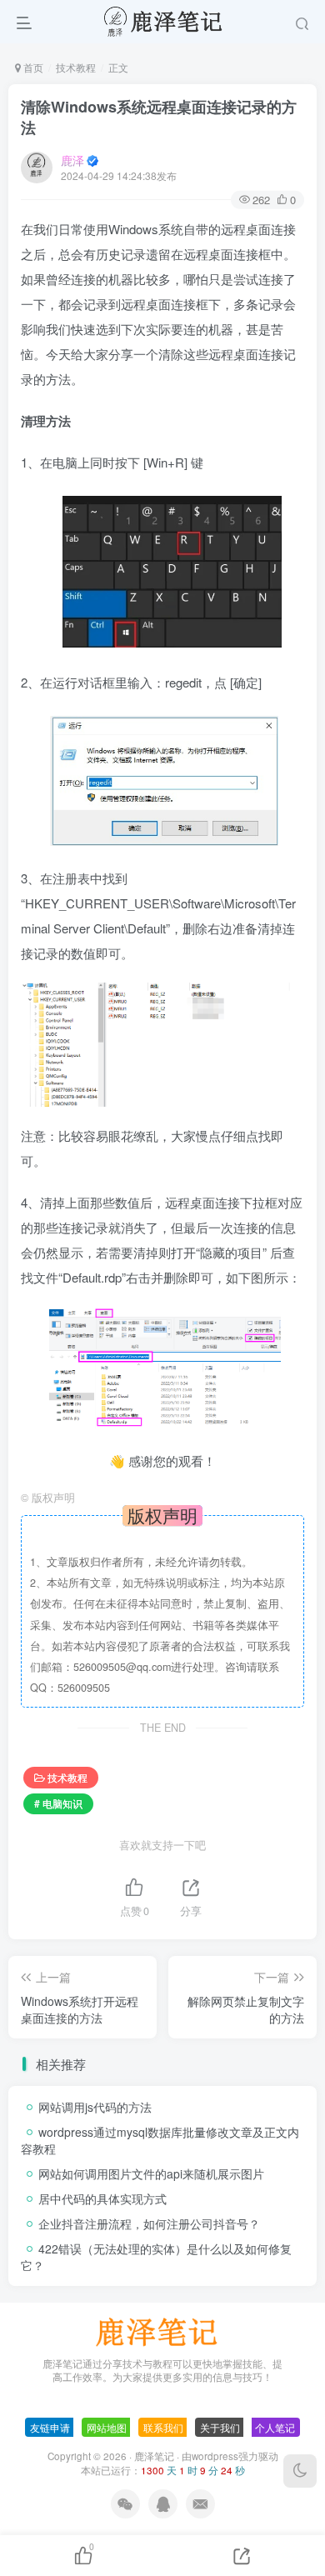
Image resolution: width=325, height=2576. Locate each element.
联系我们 (163, 2427)
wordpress (215, 2456)
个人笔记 (275, 2427)
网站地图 (107, 2427)
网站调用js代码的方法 (95, 2107)
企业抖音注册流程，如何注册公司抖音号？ (149, 2223)
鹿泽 (72, 160)
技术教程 (76, 67)
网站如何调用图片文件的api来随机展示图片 (151, 2173)
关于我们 (220, 2427)
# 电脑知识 (58, 1803)
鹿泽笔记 (154, 2456)
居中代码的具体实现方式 (102, 2198)
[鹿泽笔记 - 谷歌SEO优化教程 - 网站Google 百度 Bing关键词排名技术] (162, 2330)
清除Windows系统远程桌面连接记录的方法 (159, 117)
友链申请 (50, 2427)
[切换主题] (300, 2471)
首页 (32, 67)
